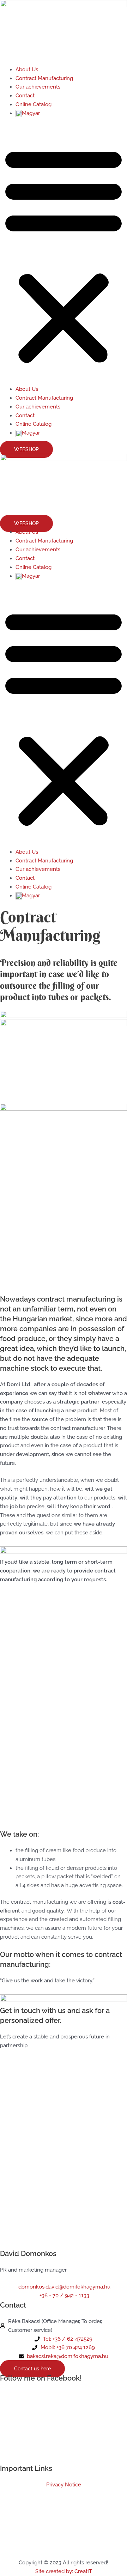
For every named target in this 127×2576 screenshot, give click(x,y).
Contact (25, 95)
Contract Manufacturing (44, 78)
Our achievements (38, 87)
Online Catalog (34, 104)
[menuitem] (28, 113)
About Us (27, 69)
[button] (64, 255)
